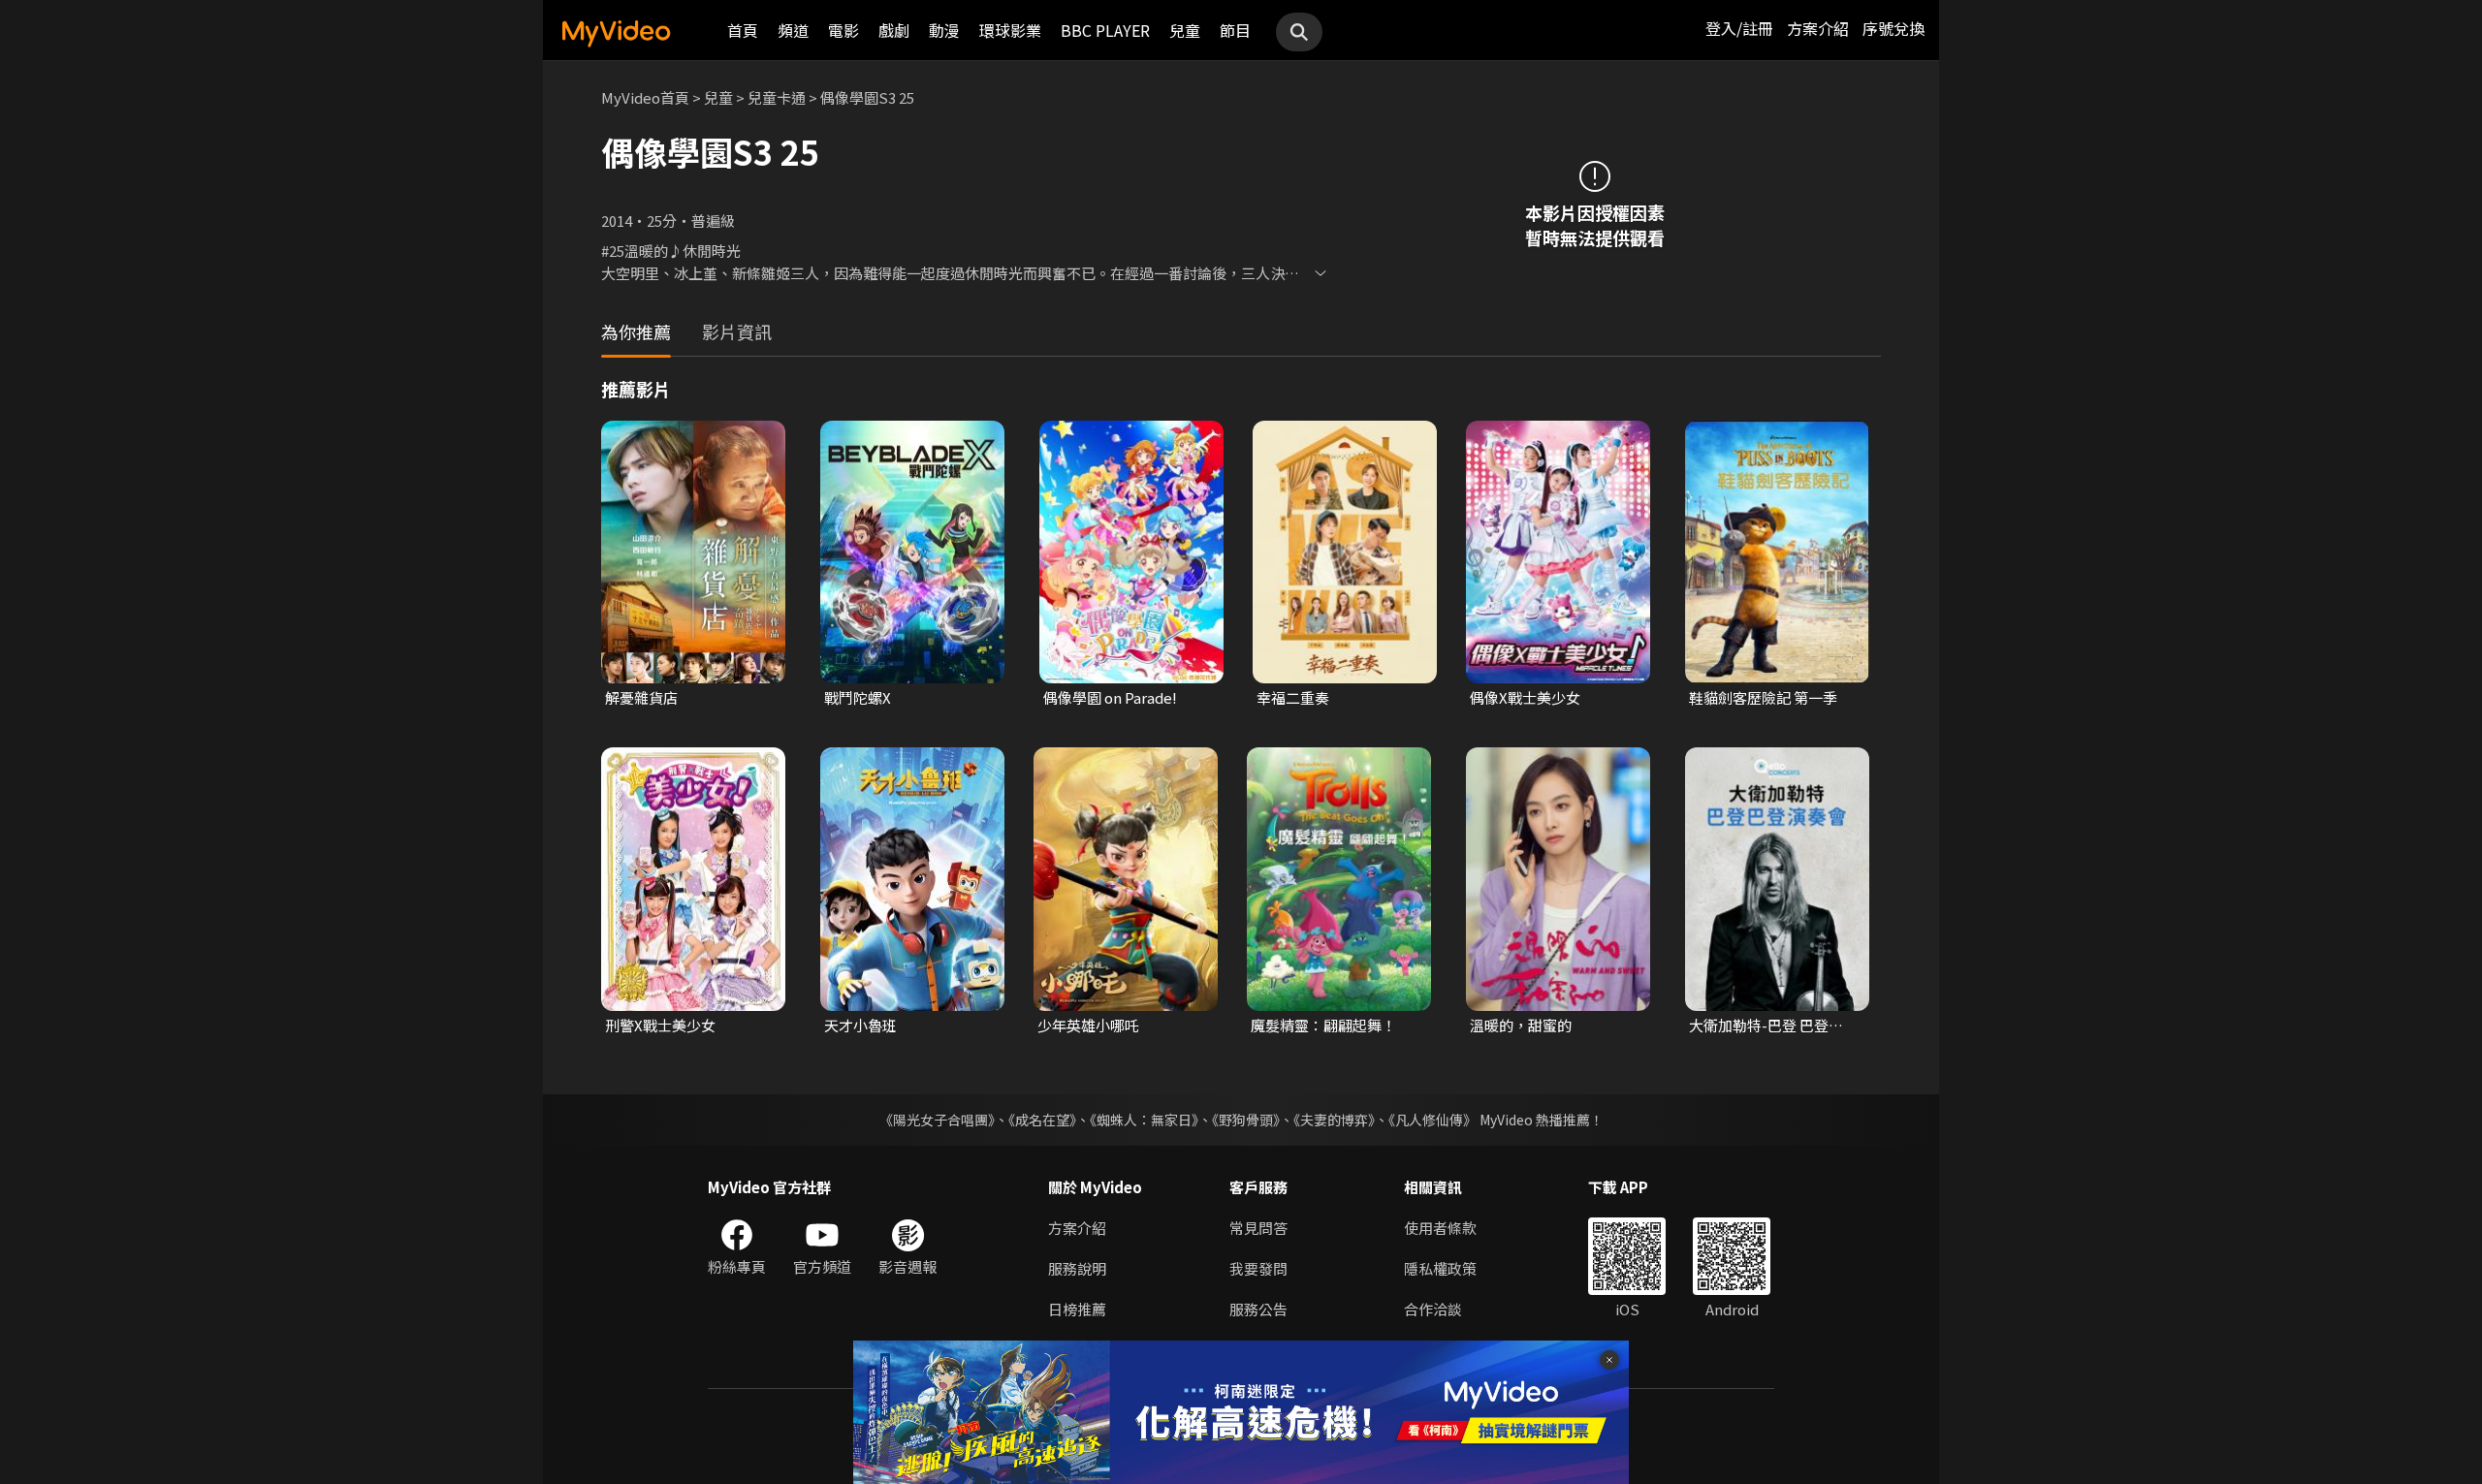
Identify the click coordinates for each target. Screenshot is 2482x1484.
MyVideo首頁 (645, 97)
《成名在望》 (1042, 1120)
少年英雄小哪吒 (1088, 1025)
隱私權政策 (1440, 1268)
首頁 (743, 30)
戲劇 (894, 30)
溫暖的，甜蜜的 (1521, 1025)
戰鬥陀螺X (858, 697)
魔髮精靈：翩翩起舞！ (1323, 1025)
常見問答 (1258, 1228)
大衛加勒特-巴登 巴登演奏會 (1773, 1026)
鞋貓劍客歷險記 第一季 (1763, 697)
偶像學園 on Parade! (1110, 697)
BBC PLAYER (1105, 30)
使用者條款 (1440, 1228)
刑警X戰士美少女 (660, 1025)
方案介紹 (1818, 28)
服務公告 (1258, 1309)
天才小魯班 (860, 1025)
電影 (843, 30)
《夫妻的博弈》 (1334, 1120)
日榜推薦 (1077, 1309)
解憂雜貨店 (641, 697)
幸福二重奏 (1293, 697)
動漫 (944, 30)
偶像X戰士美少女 (1525, 697)
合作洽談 (1433, 1309)
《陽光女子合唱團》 (937, 1120)
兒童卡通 (777, 97)
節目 (1235, 30)
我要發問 (1258, 1268)
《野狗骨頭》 (1246, 1120)
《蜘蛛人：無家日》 (1144, 1120)
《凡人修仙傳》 (1432, 1120)
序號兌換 (1893, 28)
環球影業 (1010, 30)
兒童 (1185, 30)
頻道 (793, 30)
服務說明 (1077, 1268)
